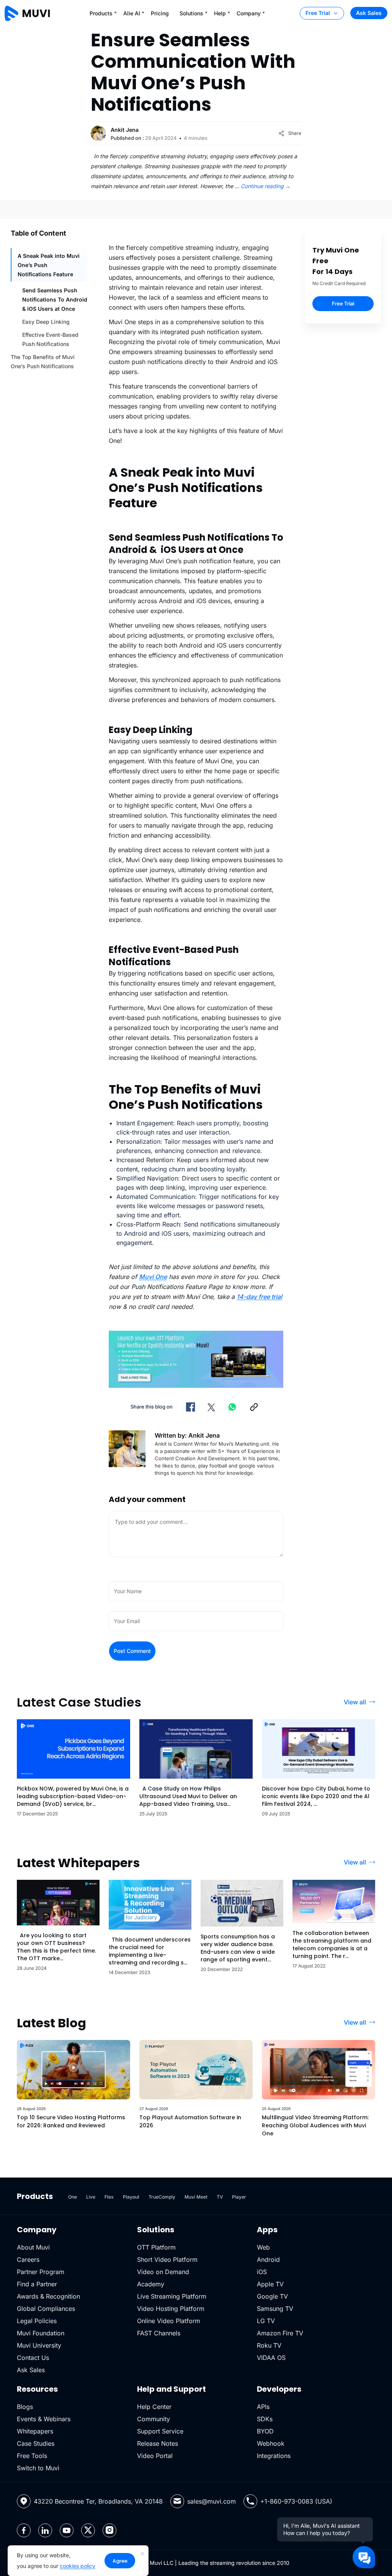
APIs (263, 2407)
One (73, 2197)
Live (91, 2197)
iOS (262, 2272)
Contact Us (33, 2358)
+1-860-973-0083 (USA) (296, 2501)
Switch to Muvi (38, 2468)
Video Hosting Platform (171, 2309)
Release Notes (158, 2443)
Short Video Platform (167, 2260)
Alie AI (132, 13)
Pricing (160, 13)
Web (263, 2247)
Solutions (191, 13)
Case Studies (36, 2443)
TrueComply (162, 2197)
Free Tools (32, 2456)
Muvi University (39, 2345)
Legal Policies (37, 2321)
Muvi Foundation (41, 2333)
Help (220, 13)
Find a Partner (37, 2284)
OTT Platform (156, 2247)
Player (239, 2197)
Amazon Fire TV (280, 2333)
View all (355, 1702)
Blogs (25, 2407)
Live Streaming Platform (172, 2296)
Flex (109, 2197)
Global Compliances (46, 2309)
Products (101, 13)
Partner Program (41, 2272)
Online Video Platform (169, 2321)
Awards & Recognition (48, 2296)
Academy (151, 2284)
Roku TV (269, 2345)
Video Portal (155, 2456)
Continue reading (266, 186)
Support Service (160, 2431)
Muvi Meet (196, 2197)
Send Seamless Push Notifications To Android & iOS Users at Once (55, 299)
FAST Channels (159, 2333)
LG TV (266, 2321)
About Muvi (33, 2247)
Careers (28, 2260)
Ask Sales (369, 13)
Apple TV (270, 2284)
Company (249, 13)
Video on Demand (163, 2272)
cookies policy (78, 2566)
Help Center (154, 2407)
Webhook (271, 2443)
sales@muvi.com (212, 2501)
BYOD (265, 2431)
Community (154, 2419)
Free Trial (318, 13)
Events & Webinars (44, 2419)
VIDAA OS (271, 2358)
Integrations (274, 2456)
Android (268, 2260)
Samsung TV (275, 2309)
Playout (131, 2197)
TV (220, 2197)
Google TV (272, 2296)
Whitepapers (35, 2431)
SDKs (265, 2419)
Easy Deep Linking (46, 322)
